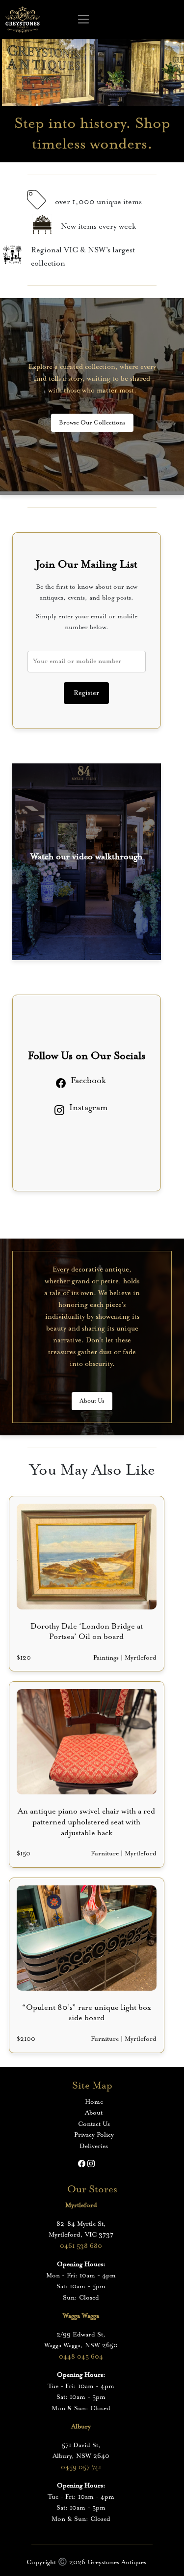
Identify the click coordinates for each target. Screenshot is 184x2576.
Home (94, 2102)
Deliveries (94, 2146)
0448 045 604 (81, 2357)
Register (86, 693)
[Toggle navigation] (84, 20)
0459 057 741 (81, 2468)
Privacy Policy (94, 2135)
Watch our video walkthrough (86, 857)
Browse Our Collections (92, 423)
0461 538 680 (81, 2246)
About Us (92, 1401)
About (94, 2113)
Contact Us (94, 2124)
